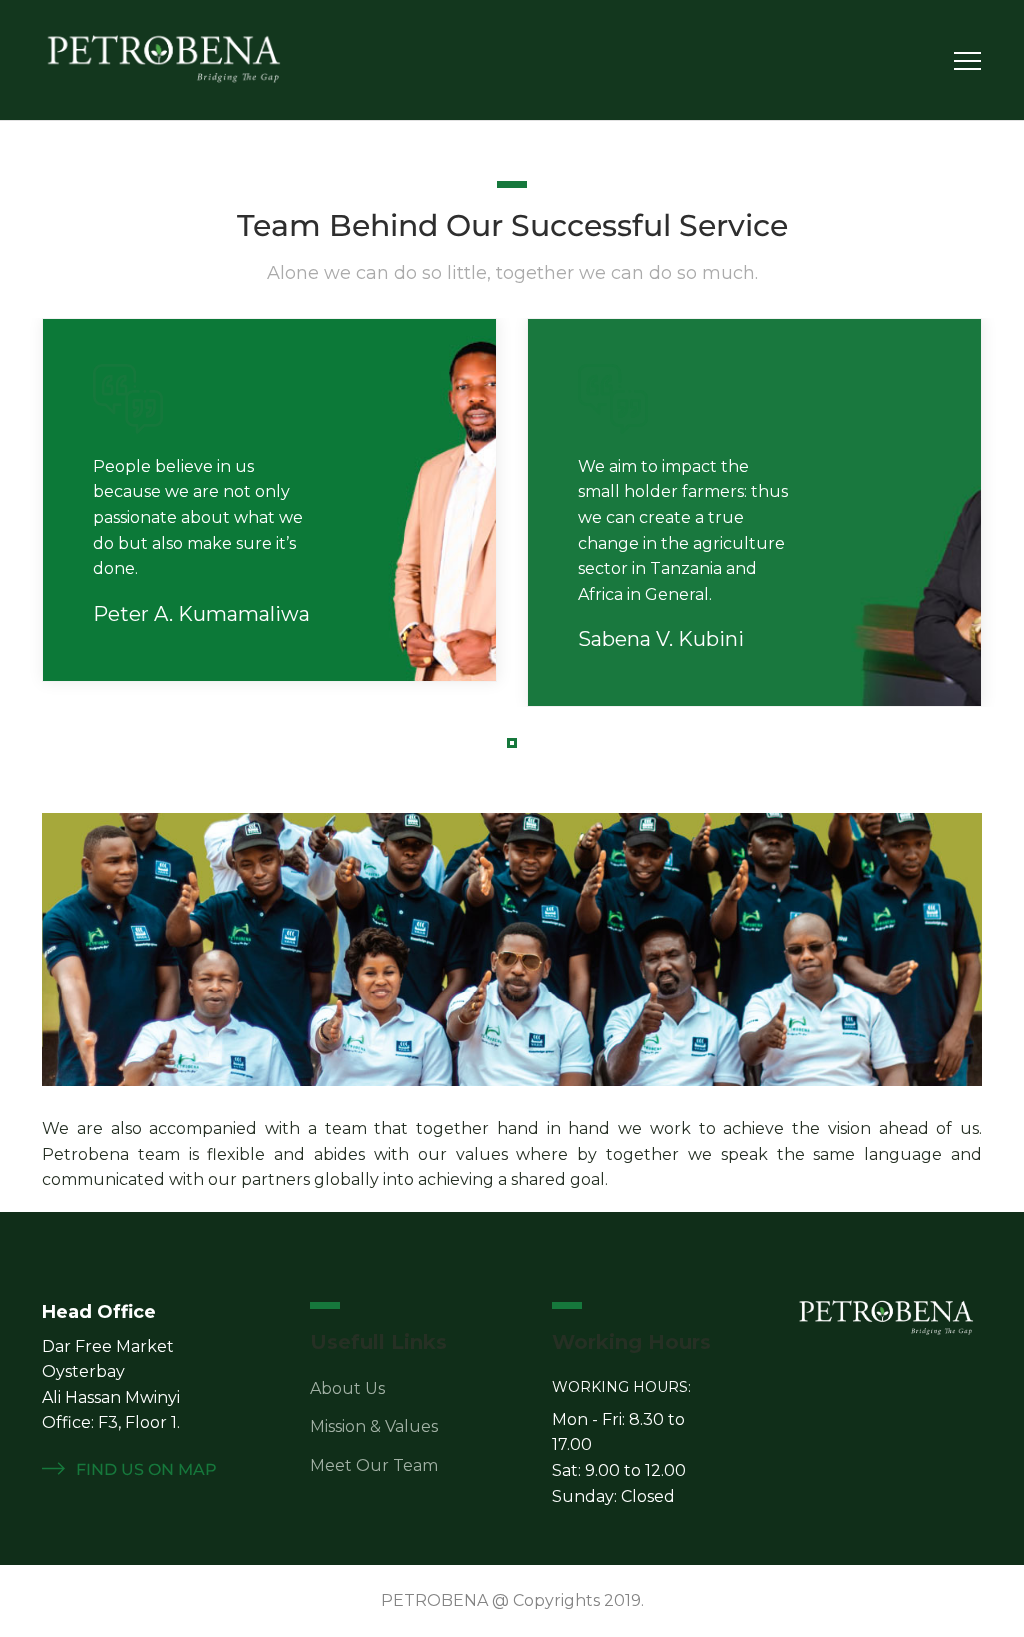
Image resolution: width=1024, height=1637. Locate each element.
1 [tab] (514, 745)
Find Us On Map (144, 1469)
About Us (347, 1388)
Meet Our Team (374, 1465)
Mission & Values (374, 1426)
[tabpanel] (269, 500)
